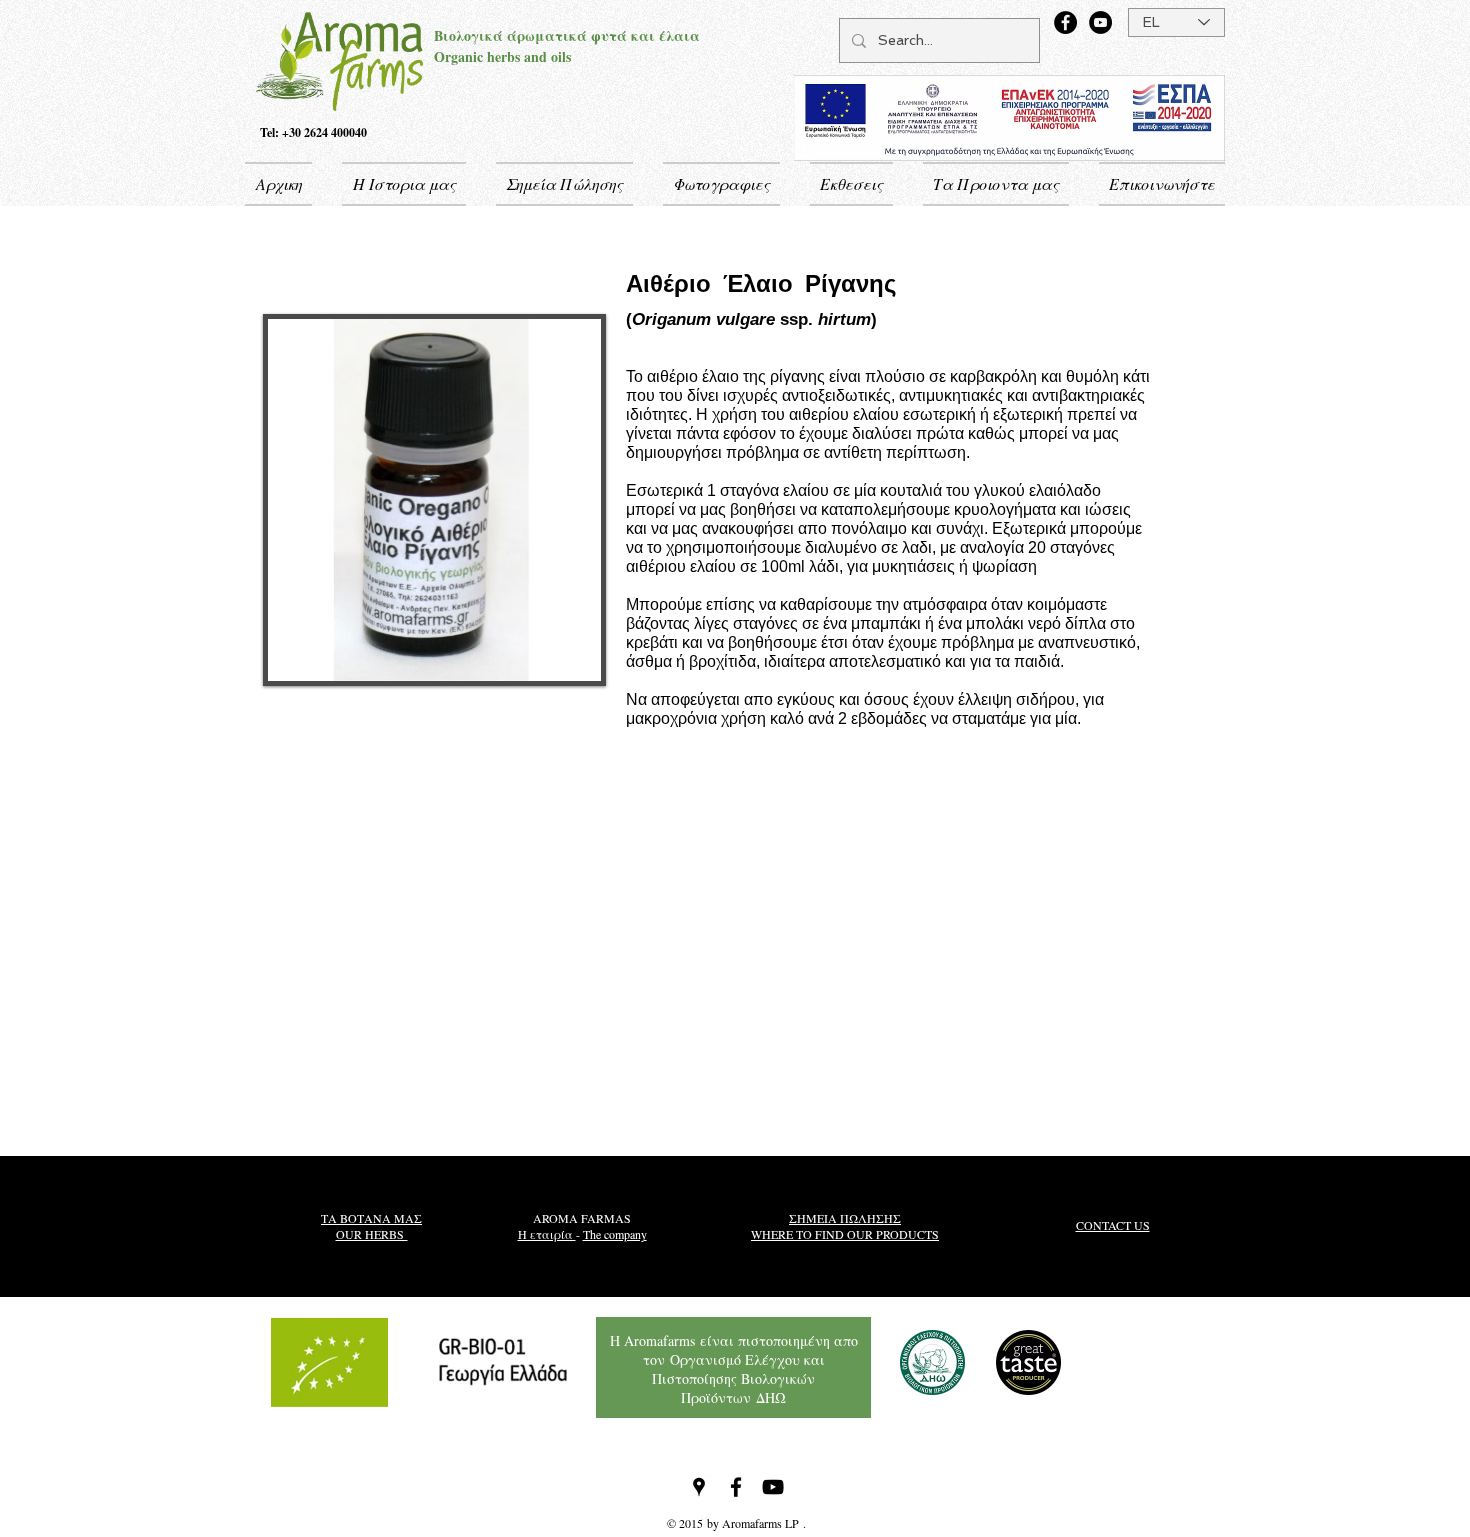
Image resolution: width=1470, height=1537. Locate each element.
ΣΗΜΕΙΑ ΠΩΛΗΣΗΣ (845, 1218)
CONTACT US (1113, 1225)
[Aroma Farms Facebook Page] (1065, 22)
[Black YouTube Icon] (773, 1487)
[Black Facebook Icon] (736, 1487)
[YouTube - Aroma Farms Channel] (1100, 22)
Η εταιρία (547, 1234)
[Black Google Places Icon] (699, 1487)
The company (615, 1234)
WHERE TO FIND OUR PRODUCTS (845, 1234)
